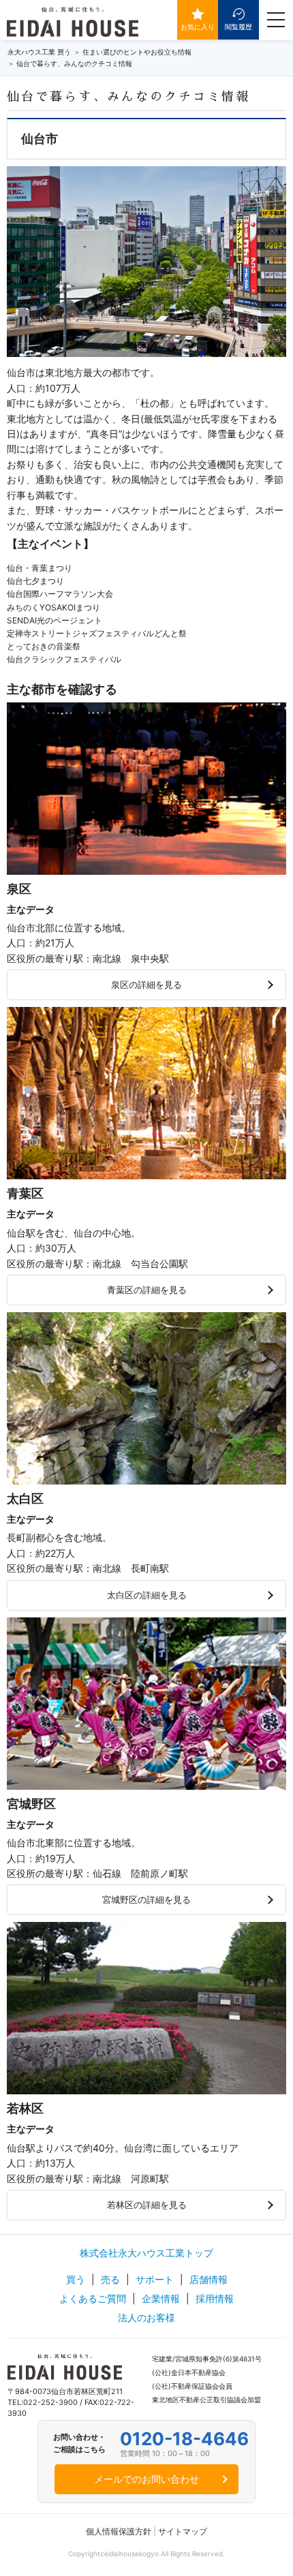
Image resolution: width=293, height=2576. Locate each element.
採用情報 (215, 2298)
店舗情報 (209, 2279)
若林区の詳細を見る (147, 2205)
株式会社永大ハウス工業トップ (146, 2253)
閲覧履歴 (238, 27)
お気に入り (198, 27)
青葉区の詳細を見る (147, 1290)
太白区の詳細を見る (147, 1595)
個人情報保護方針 (119, 2531)
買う (76, 2279)
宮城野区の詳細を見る (146, 1899)
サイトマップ (183, 2531)
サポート (155, 2279)
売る (110, 2279)
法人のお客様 (146, 2317)
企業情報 (161, 2298)
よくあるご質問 (93, 2298)
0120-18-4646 (184, 2439)
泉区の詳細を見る (146, 984)
